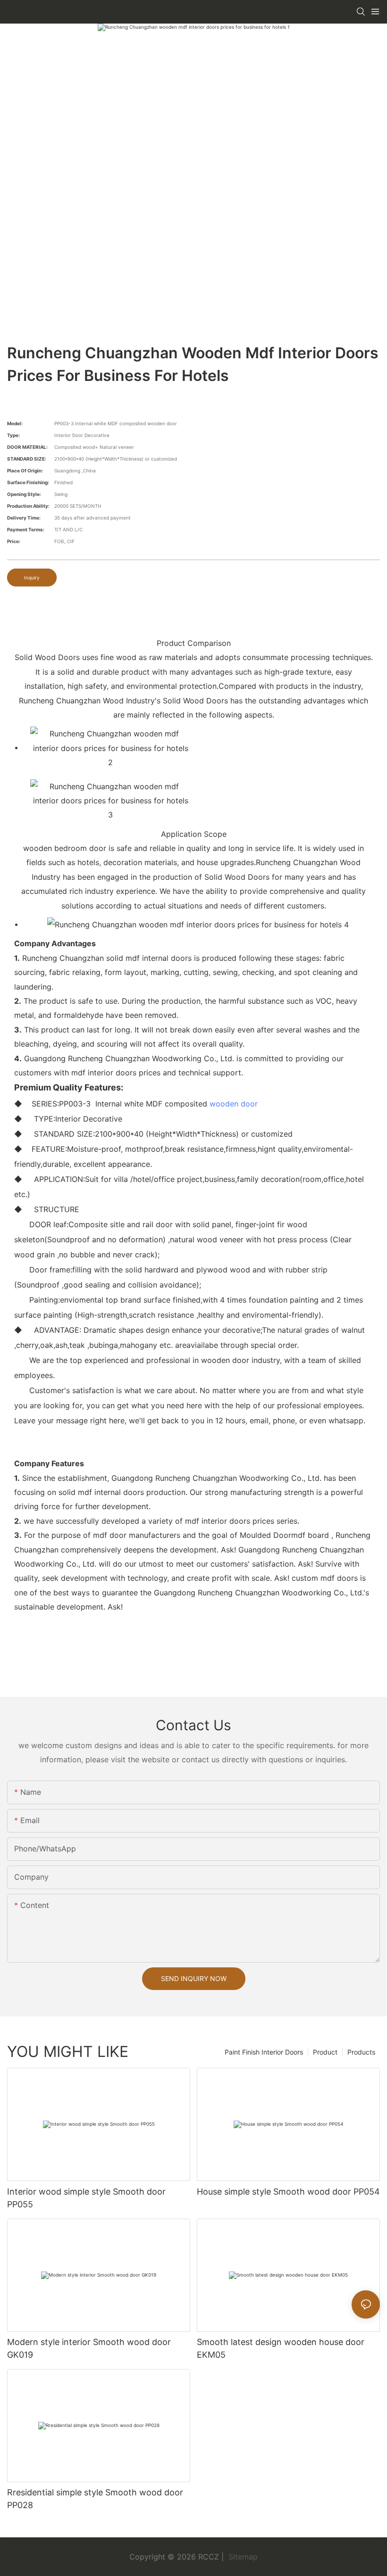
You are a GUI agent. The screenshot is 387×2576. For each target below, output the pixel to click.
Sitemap (242, 2557)
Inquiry (32, 578)
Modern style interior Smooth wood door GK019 (89, 2348)
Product (325, 2052)
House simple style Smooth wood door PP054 (288, 2192)
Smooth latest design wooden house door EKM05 (281, 2348)
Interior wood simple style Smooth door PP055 (86, 2198)
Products (361, 2052)
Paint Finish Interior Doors (264, 2052)
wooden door (234, 1104)
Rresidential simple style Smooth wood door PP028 (95, 2499)
